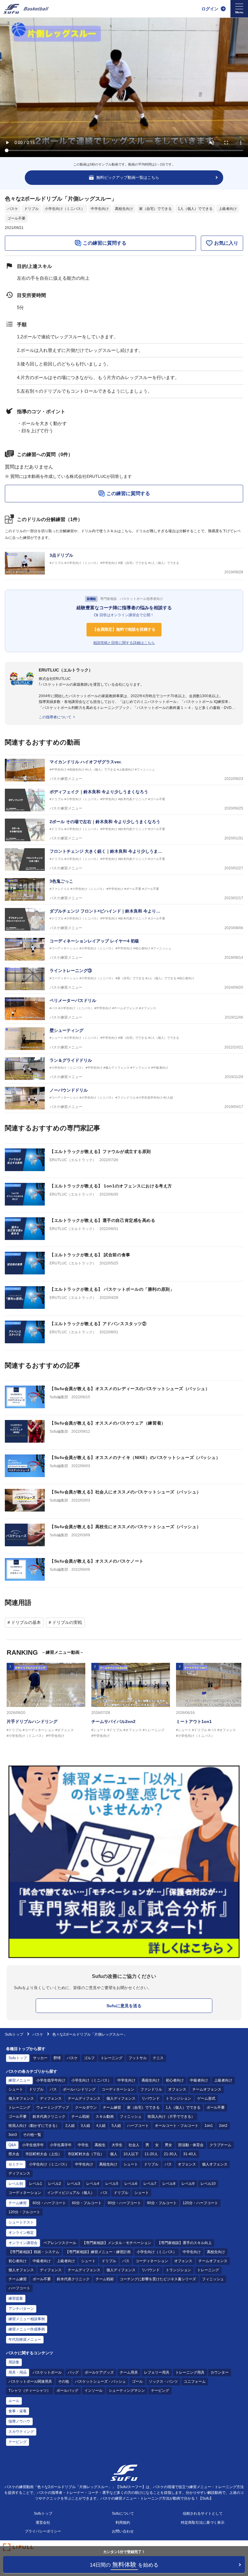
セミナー (16, 2164)
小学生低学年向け (51, 2080)
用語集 (14, 2362)
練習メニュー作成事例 (27, 2329)
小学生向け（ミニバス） (65, 209)
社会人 (134, 2145)
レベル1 (36, 2184)
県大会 (14, 2154)
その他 (64, 2381)
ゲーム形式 (206, 2098)
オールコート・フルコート (177, 2126)
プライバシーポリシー (43, 2531)
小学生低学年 (33, 2145)
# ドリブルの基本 (24, 1622)
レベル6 (131, 2184)
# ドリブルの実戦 (65, 1622)
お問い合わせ (123, 2531)
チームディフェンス (84, 2098)
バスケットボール (47, 2372)
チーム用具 (129, 2372)
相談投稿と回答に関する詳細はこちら (124, 643)
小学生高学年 (61, 2145)
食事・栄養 (18, 2411)
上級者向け (228, 209)
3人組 (85, 2126)
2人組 (70, 2126)
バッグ (73, 2372)
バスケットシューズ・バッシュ (100, 2381)
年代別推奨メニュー (25, 2339)
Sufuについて (123, 2513)
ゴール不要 (16, 218)
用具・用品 (18, 2372)
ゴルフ (89, 2058)
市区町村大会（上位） (44, 2154)
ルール (14, 2401)
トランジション (178, 2098)
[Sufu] (26, 9)
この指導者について (55, 717)
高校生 (100, 2145)
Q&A (12, 2145)
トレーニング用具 (190, 2372)
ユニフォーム (195, 2381)
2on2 (223, 2126)
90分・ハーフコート (124, 2203)
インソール (93, 2391)
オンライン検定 (21, 2233)
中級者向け (199, 2080)
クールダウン (86, 2107)
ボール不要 (216, 2107)
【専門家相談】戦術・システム (34, 2252)
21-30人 (171, 2154)
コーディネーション (118, 2089)
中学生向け (100, 209)
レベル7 (150, 2184)
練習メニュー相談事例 (27, 2319)
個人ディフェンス (121, 2098)
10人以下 (131, 2154)
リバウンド (151, 2098)
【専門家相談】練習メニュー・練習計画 (98, 2252)
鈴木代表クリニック (49, 2117)
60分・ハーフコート (49, 2203)
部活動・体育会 (191, 2145)
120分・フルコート (24, 2212)
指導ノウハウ (19, 2421)
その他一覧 (32, 2135)
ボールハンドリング (79, 2089)
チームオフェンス (207, 2089)
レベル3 (74, 2184)
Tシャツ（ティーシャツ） (29, 2391)
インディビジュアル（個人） (71, 2193)
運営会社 (43, 2523)
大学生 (117, 2145)
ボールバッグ (67, 2391)
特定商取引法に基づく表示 (203, 2523)
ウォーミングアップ (53, 2107)
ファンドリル (151, 2089)
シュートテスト (21, 2222)
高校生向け (124, 209)
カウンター (220, 2372)
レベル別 (16, 2184)
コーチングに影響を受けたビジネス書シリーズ (158, 2279)
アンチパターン (21, 2309)
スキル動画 (105, 2117)
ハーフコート (138, 2126)
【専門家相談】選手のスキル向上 (184, 2243)
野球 (57, 2058)
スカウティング (21, 2432)
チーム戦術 (80, 2117)
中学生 (83, 2145)
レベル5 (112, 2184)
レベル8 (169, 2184)
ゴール (137, 2381)
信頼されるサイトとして (203, 2513)
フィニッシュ (131, 2117)
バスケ (13, 209)
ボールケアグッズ (99, 2372)
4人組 (101, 2126)
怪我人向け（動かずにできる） (34, 2126)
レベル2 (55, 2184)
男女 (168, 2145)
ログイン (210, 9)
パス (53, 2089)
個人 (114, 2154)
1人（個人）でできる (195, 209)
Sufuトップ (14, 2034)
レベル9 (188, 2184)
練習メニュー (19, 2080)
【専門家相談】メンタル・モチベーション (117, 2243)
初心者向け (175, 2080)
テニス (158, 2058)
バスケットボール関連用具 (30, 2381)
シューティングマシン (127, 2391)
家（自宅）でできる (155, 209)
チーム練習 (112, 2107)
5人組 (116, 2126)
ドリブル (31, 209)
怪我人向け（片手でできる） (171, 2117)
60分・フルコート (87, 2203)
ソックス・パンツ (163, 2381)
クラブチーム (220, 2145)
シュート (16, 2089)
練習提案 (16, 2298)
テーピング (160, 2391)
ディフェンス (51, 2098)
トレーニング (112, 2058)
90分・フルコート (162, 2203)
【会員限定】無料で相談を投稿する (124, 629)
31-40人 (190, 2154)
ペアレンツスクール (60, 2243)
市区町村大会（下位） (86, 2154)
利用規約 (123, 2523)
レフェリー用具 (157, 2372)
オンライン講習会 (23, 2243)
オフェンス (177, 2089)
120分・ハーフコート (200, 2203)
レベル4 (93, 2184)
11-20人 (151, 2154)
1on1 (209, 2126)
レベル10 (208, 2184)
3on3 (13, 2135)
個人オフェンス (21, 2098)
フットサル (138, 2058)
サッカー (40, 2058)
